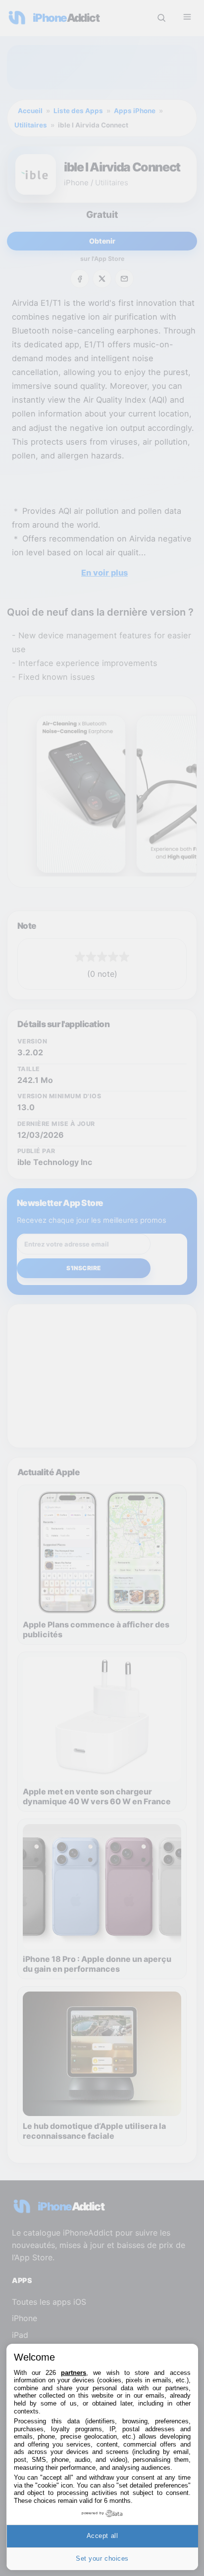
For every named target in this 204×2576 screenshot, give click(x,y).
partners (74, 2373)
